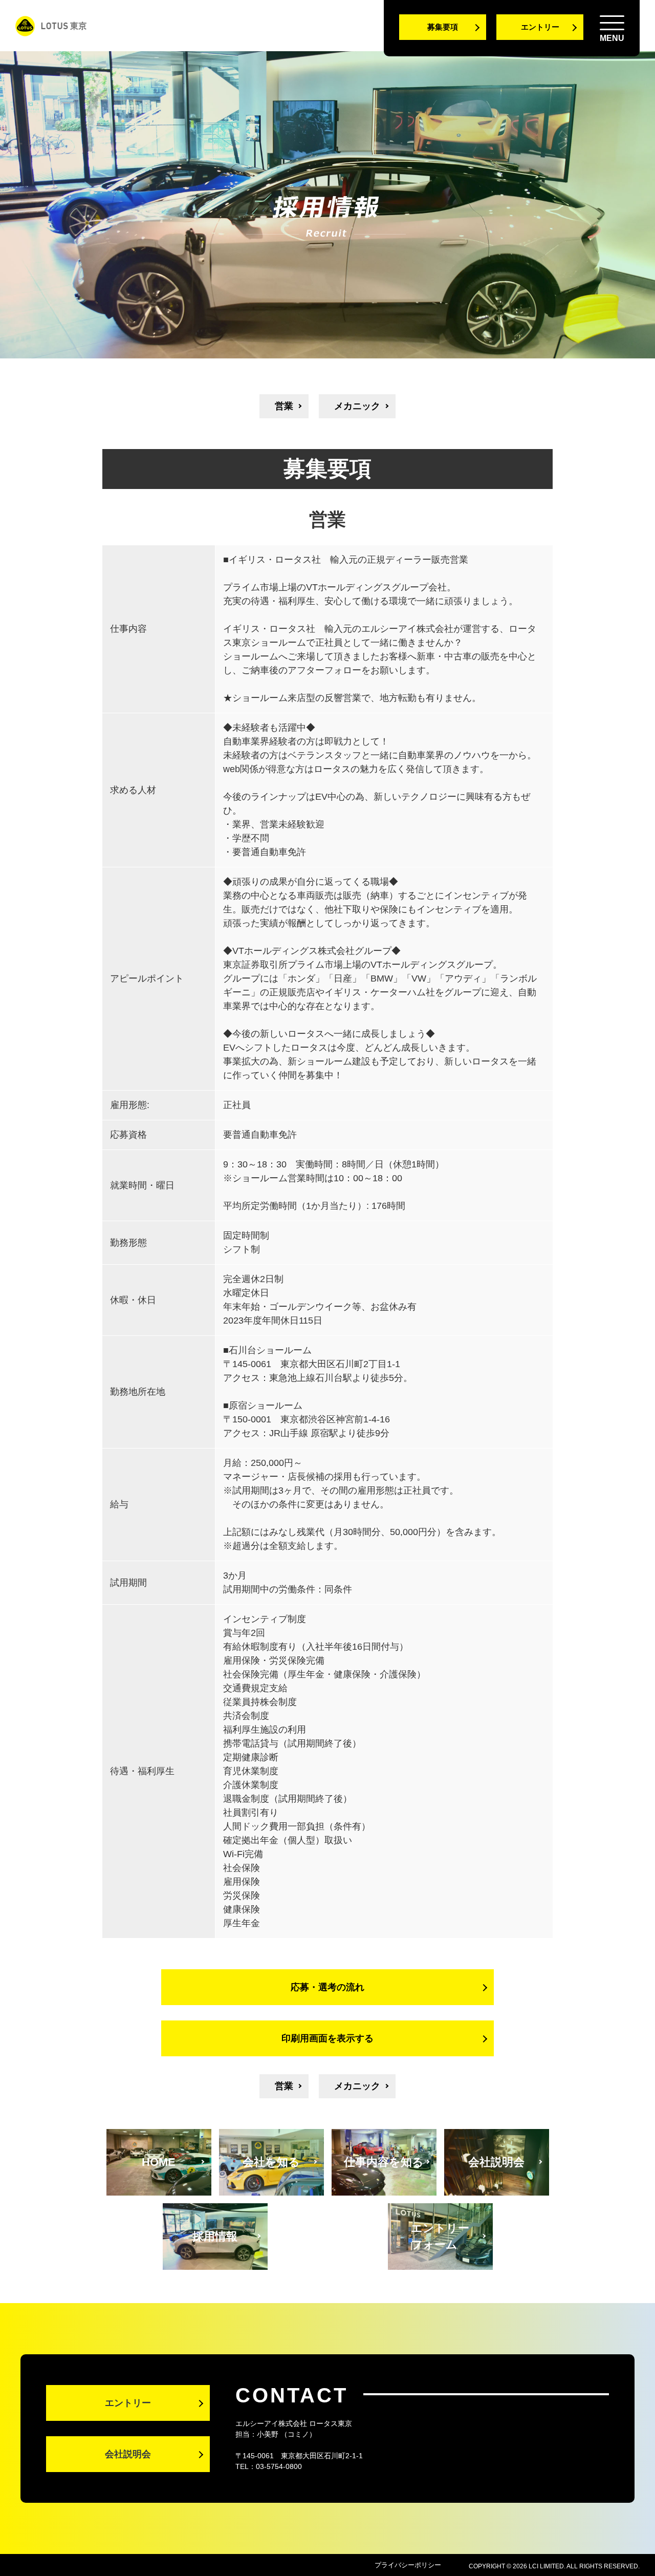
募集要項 (443, 27)
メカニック (357, 406)
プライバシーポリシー (408, 2565)
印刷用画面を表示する (327, 2038)
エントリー (540, 27)
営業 (284, 406)
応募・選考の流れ (327, 1987)
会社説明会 (128, 2454)
